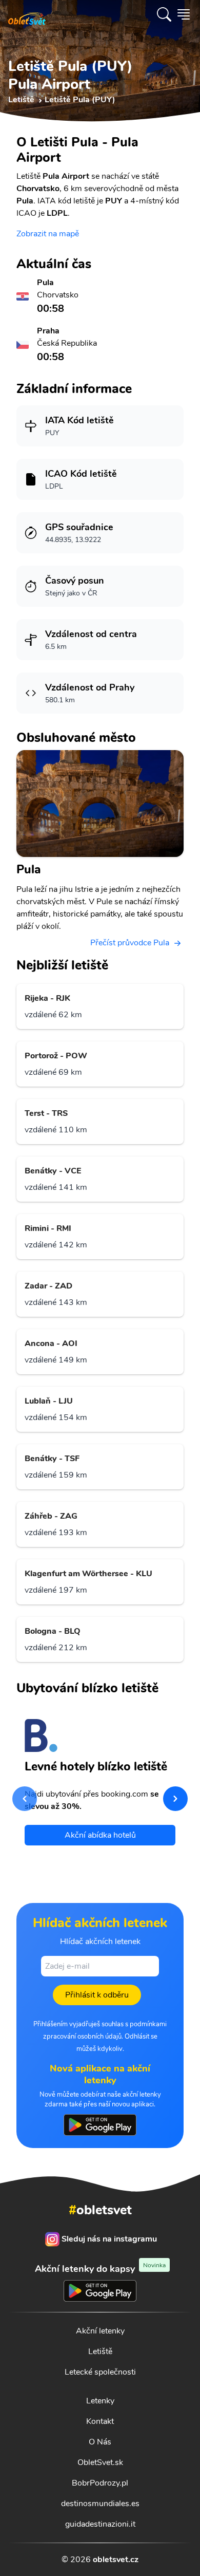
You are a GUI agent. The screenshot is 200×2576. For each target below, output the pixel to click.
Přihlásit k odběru (97, 1995)
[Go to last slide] (25, 1799)
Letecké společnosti (100, 2372)
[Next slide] (175, 1799)
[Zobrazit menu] (184, 14)
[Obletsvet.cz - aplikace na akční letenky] (100, 2125)
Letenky (100, 2401)
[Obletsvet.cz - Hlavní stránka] (27, 14)
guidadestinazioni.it (100, 2524)
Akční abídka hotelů (100, 1835)
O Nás (100, 2442)
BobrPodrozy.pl (100, 2483)
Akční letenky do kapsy (100, 2269)
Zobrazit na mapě (48, 234)
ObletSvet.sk (100, 2462)
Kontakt (100, 2421)
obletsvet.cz (116, 2560)
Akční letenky (100, 2331)
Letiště (100, 2351)
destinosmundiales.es (100, 2504)
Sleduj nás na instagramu (109, 2239)
